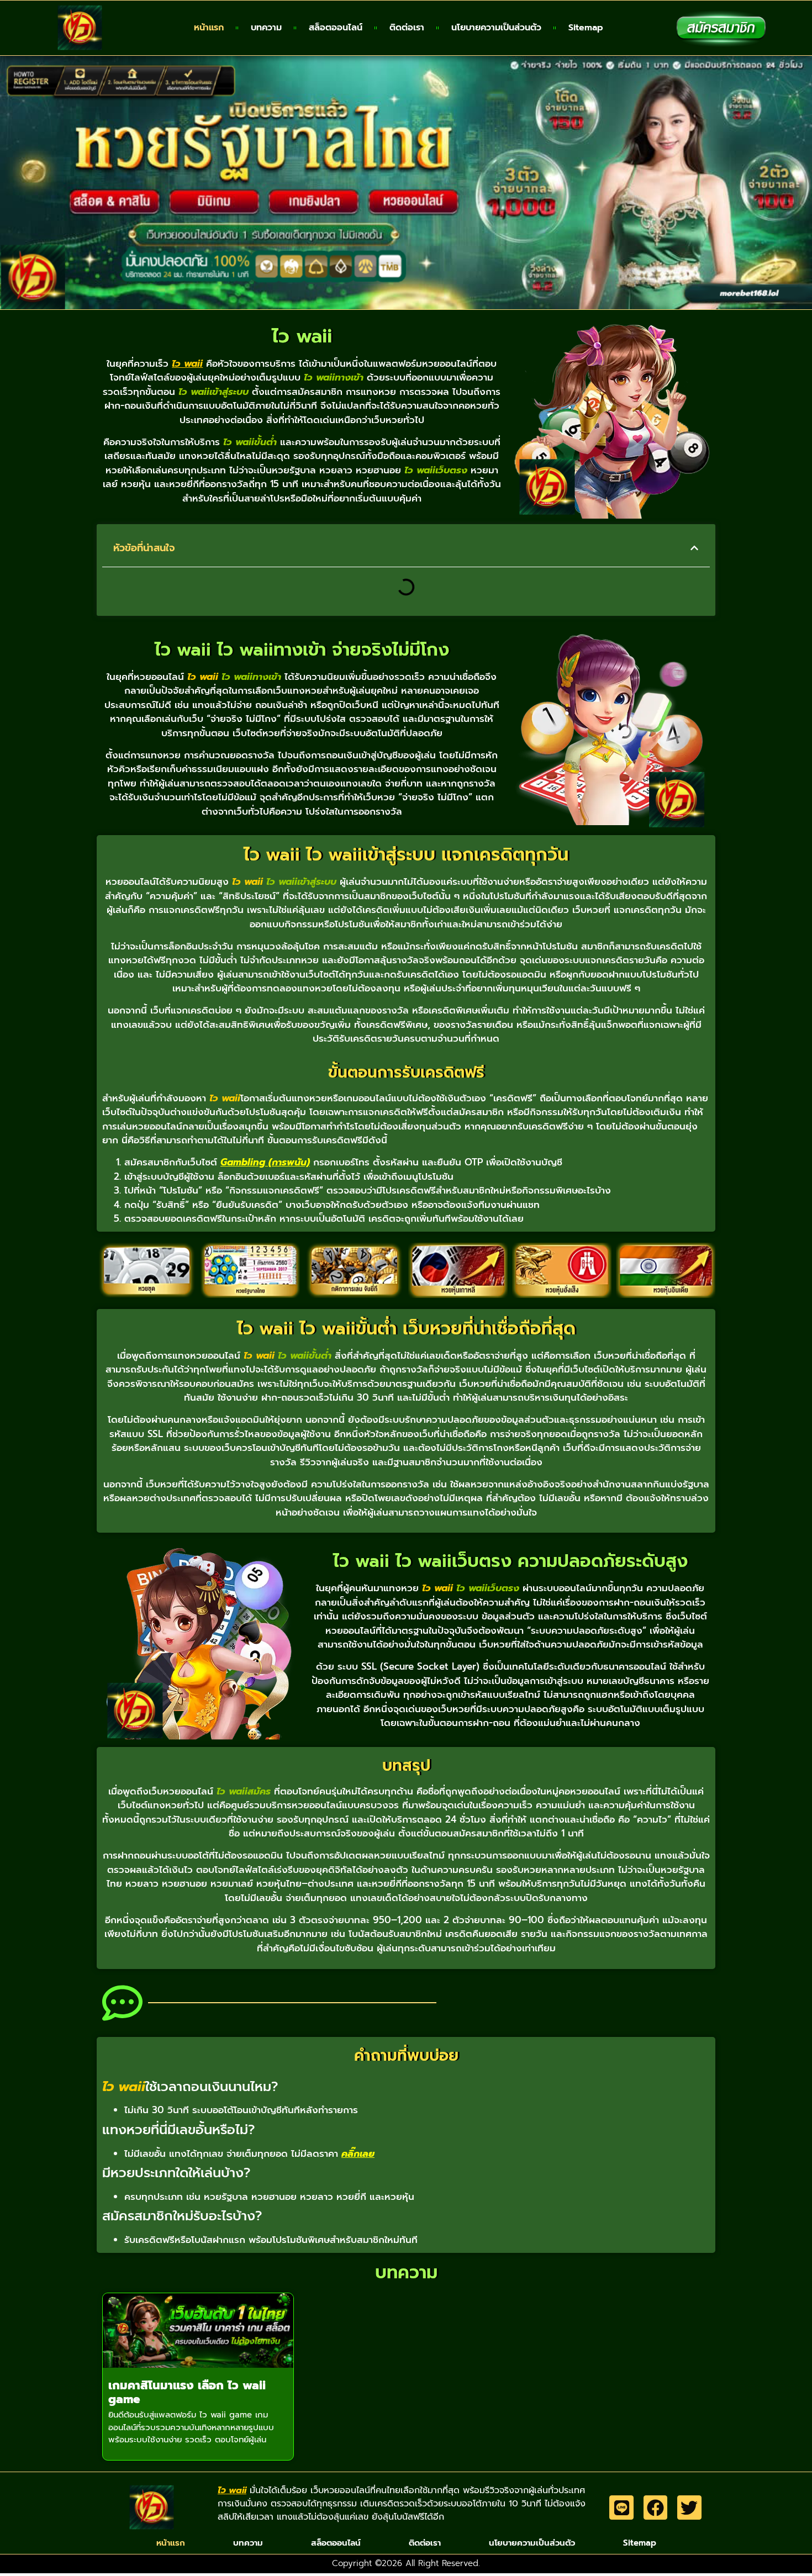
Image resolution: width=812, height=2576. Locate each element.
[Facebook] (655, 2507)
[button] (694, 548)
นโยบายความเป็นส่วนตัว (496, 28)
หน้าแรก (209, 28)
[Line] (621, 2507)
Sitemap (586, 28)
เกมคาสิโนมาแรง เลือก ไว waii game (187, 2392)
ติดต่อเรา (407, 28)
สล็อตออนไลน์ (336, 28)
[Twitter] (689, 2507)
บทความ (266, 28)
